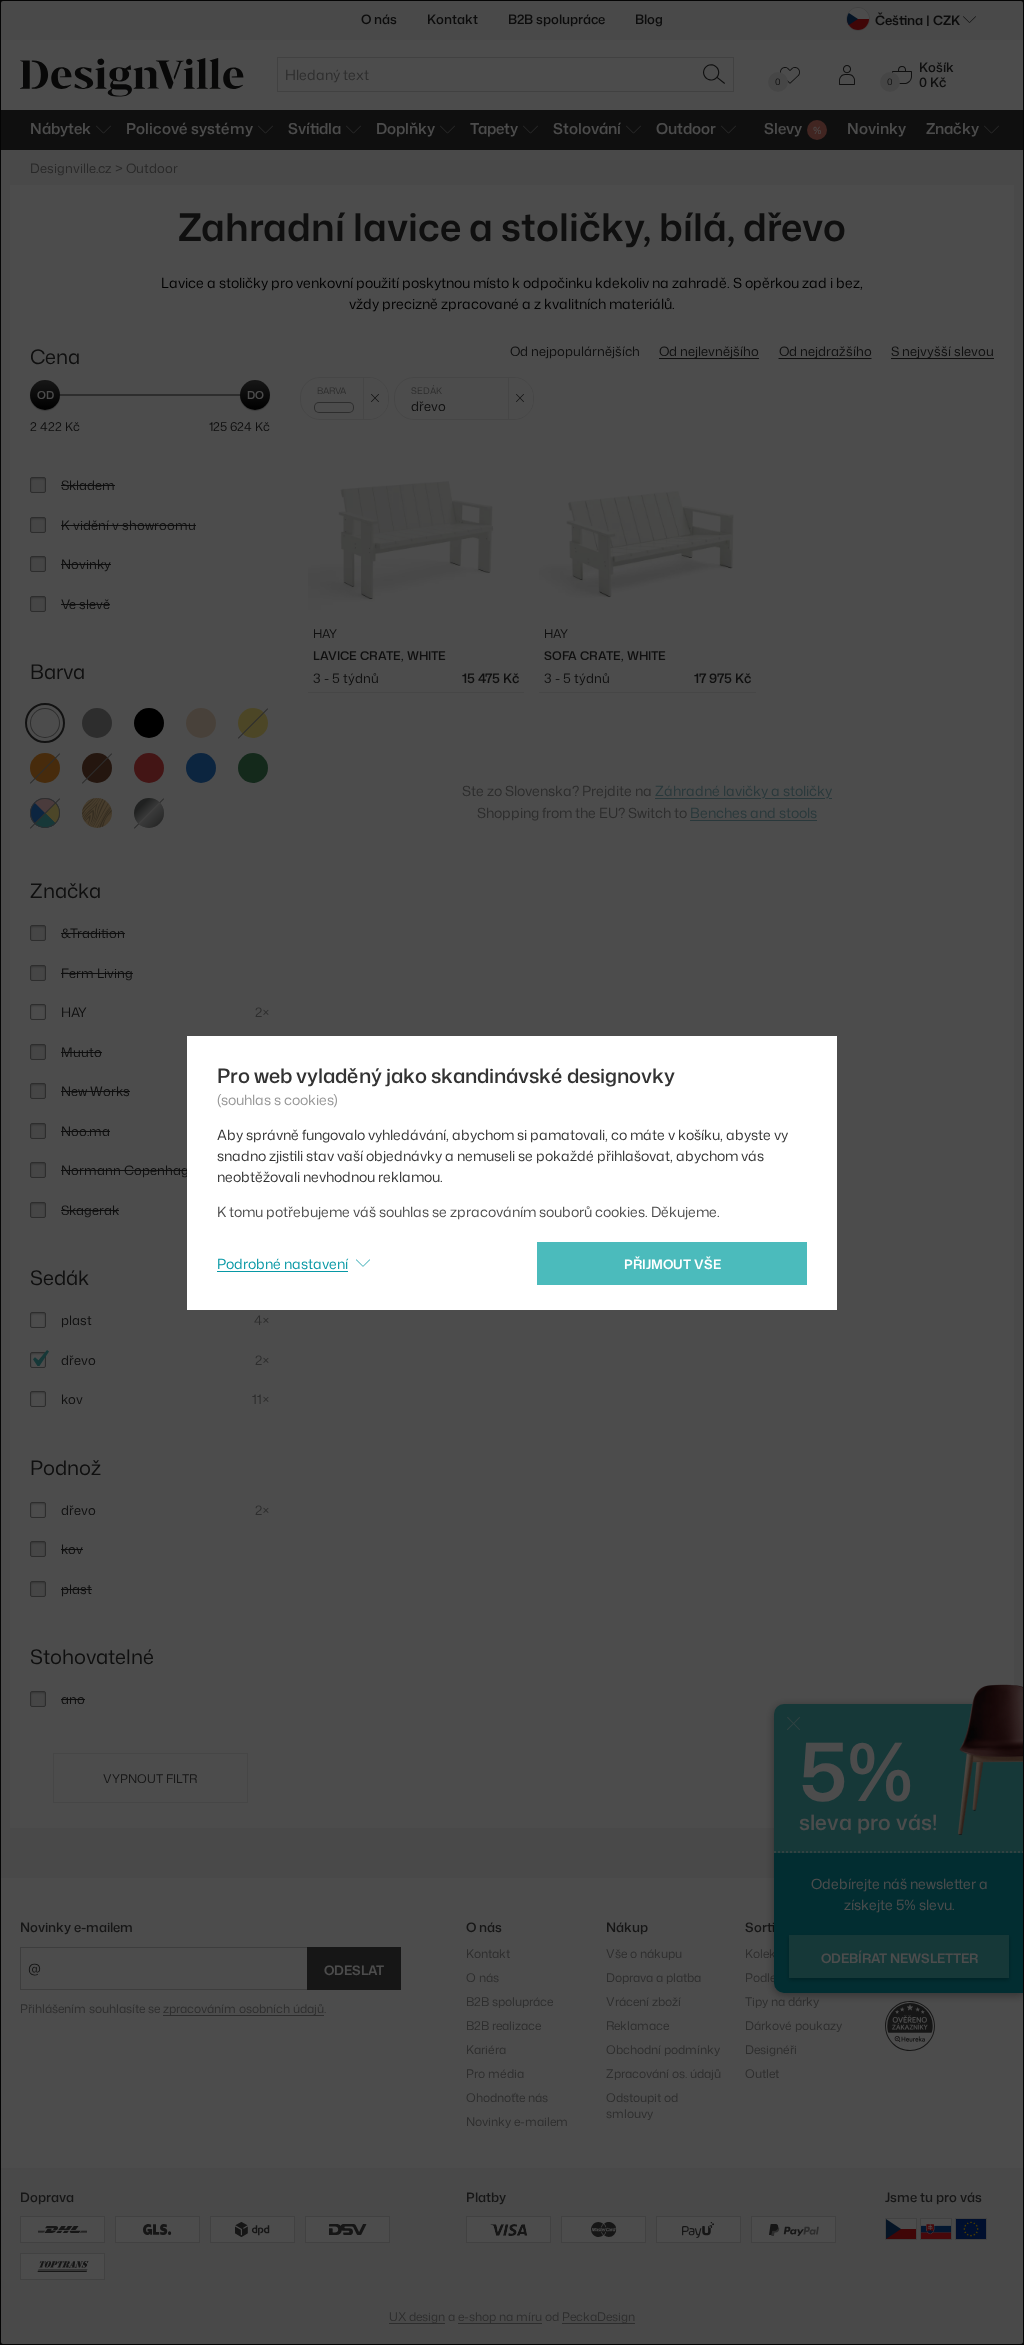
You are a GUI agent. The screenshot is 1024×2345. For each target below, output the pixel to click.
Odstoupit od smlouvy (642, 2105)
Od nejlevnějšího (709, 351)
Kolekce (767, 1953)
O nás (379, 19)
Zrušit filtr (375, 398)
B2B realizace (503, 2025)
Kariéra (486, 2049)
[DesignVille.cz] (901, 2227)
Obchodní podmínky (663, 2049)
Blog (649, 19)
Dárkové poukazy (793, 2025)
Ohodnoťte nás (507, 2097)
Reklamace (637, 2025)
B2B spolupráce (556, 19)
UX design (417, 2316)
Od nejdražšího (825, 351)
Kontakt (452, 19)
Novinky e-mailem (76, 1927)
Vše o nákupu (644, 1953)
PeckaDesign (598, 2316)
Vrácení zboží (643, 2001)
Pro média (495, 2073)
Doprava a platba (653, 1977)
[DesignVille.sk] (936, 2227)
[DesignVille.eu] (971, 2227)
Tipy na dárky (782, 2001)
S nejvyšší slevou (942, 351)
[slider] (45, 395)
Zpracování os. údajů (663, 2073)
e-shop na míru (500, 2316)
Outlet (762, 2073)
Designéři (771, 2049)
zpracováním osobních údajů (243, 2008)
